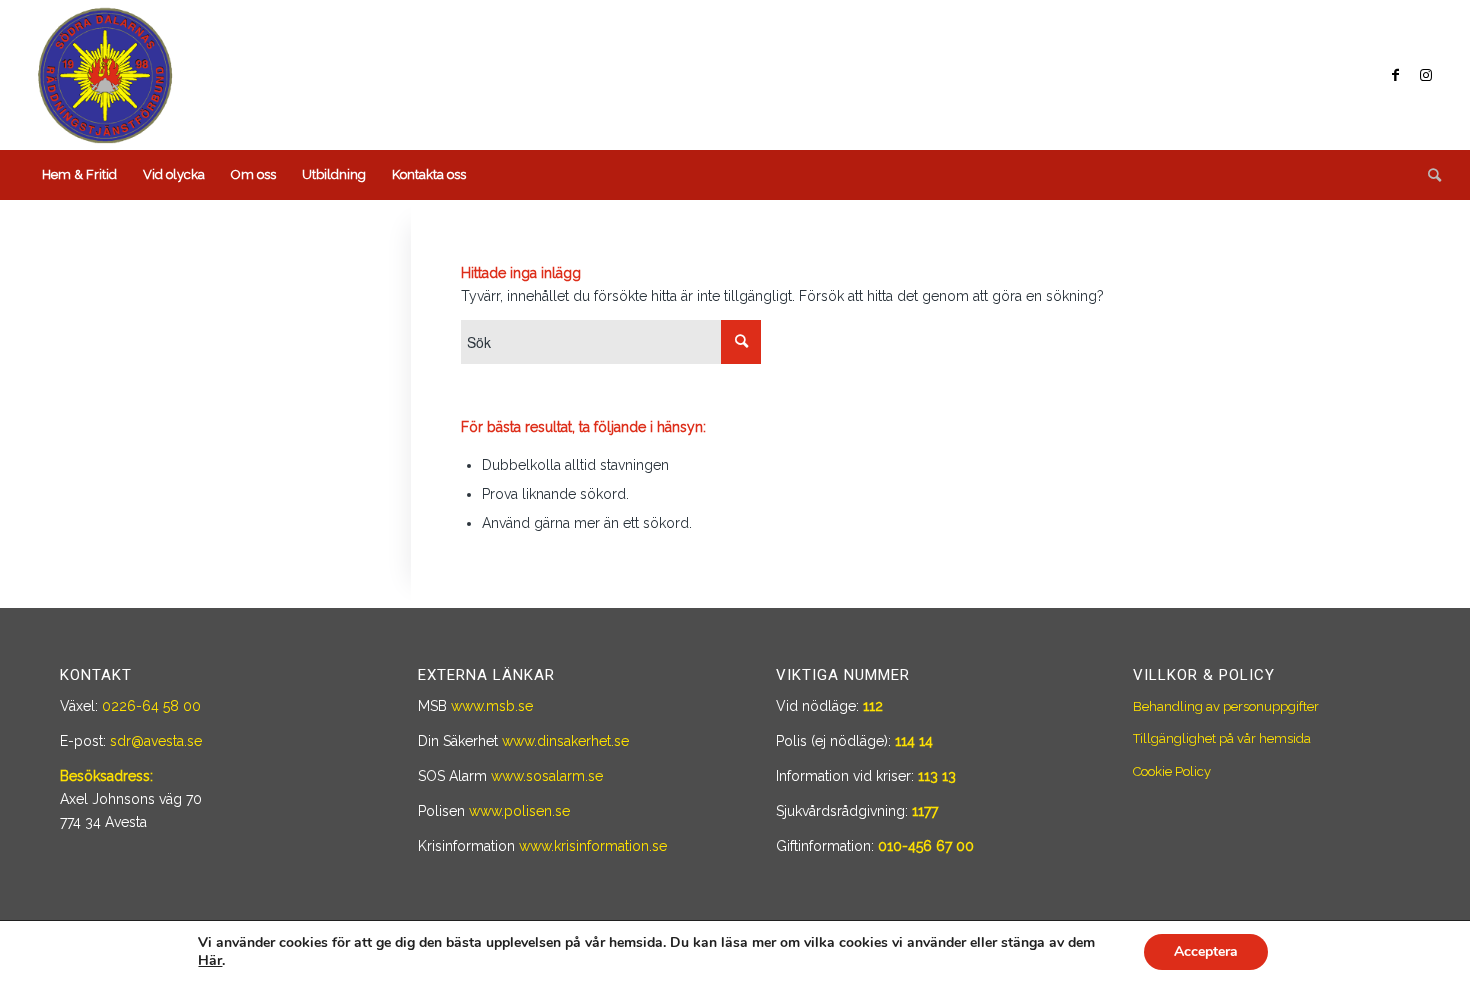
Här (210, 961)
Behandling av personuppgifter (1226, 706)
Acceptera (1206, 951)
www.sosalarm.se (547, 776)
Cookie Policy (1172, 771)
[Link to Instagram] (1426, 75)
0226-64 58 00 (151, 706)
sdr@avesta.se (156, 741)
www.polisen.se (519, 811)
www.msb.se (492, 706)
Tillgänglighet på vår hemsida (1222, 738)
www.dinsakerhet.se (565, 741)
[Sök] (1428, 175)
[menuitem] (79, 175)
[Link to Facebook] (1396, 75)
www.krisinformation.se (593, 846)
